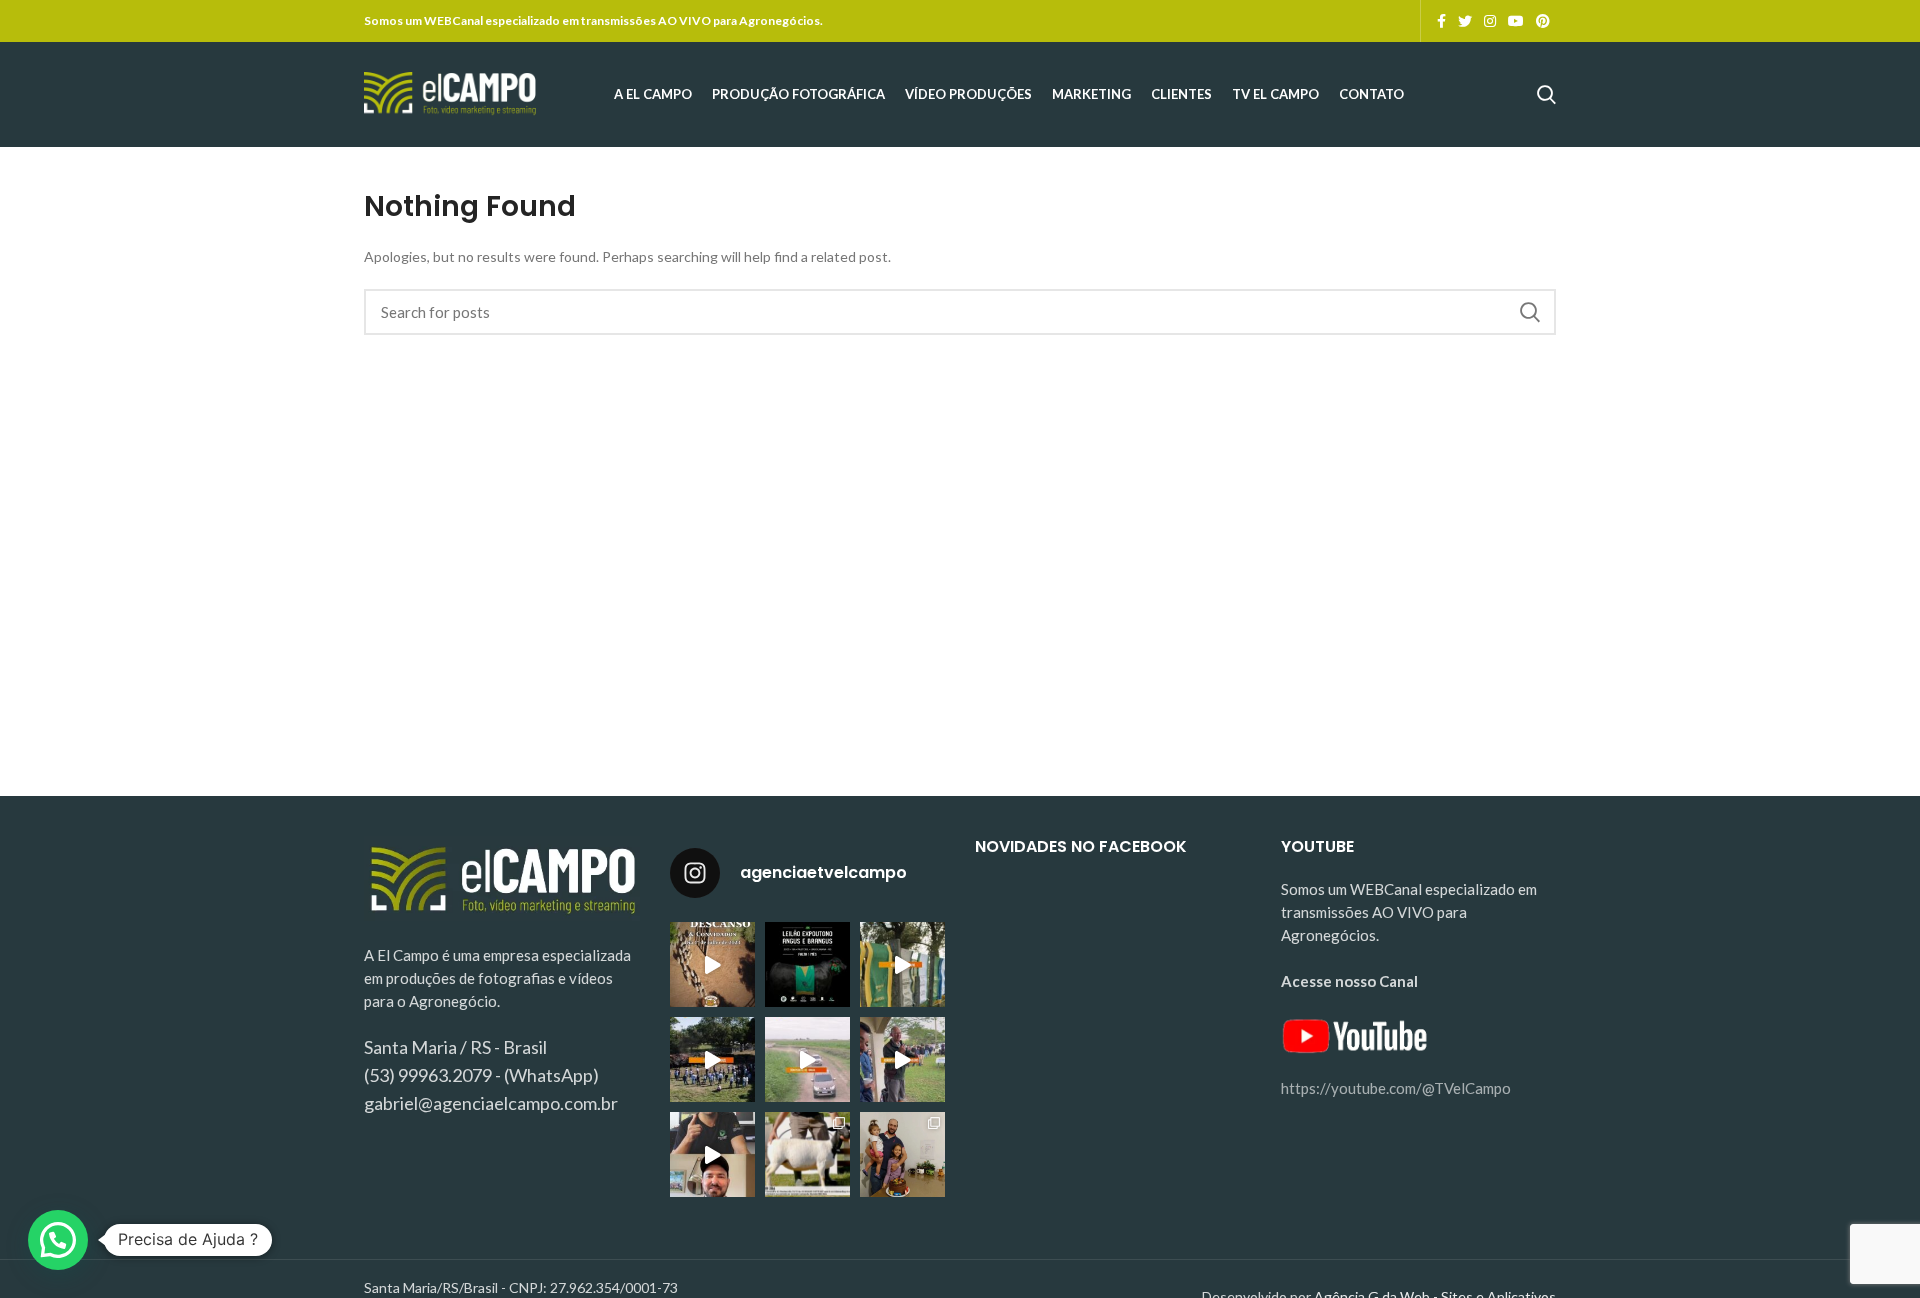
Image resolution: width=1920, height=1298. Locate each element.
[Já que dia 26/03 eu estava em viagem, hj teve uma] (902, 1154)
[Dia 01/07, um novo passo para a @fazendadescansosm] (712, 964)
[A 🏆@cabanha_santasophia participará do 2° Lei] (807, 1154)
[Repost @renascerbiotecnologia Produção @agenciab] (807, 1059)
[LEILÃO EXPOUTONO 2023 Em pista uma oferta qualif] (807, 964)
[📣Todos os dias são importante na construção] (712, 1154)
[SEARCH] (1529, 312)
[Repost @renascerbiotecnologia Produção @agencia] (902, 964)
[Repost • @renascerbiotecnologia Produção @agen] (712, 1059)
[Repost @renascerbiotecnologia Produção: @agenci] (902, 1059)
